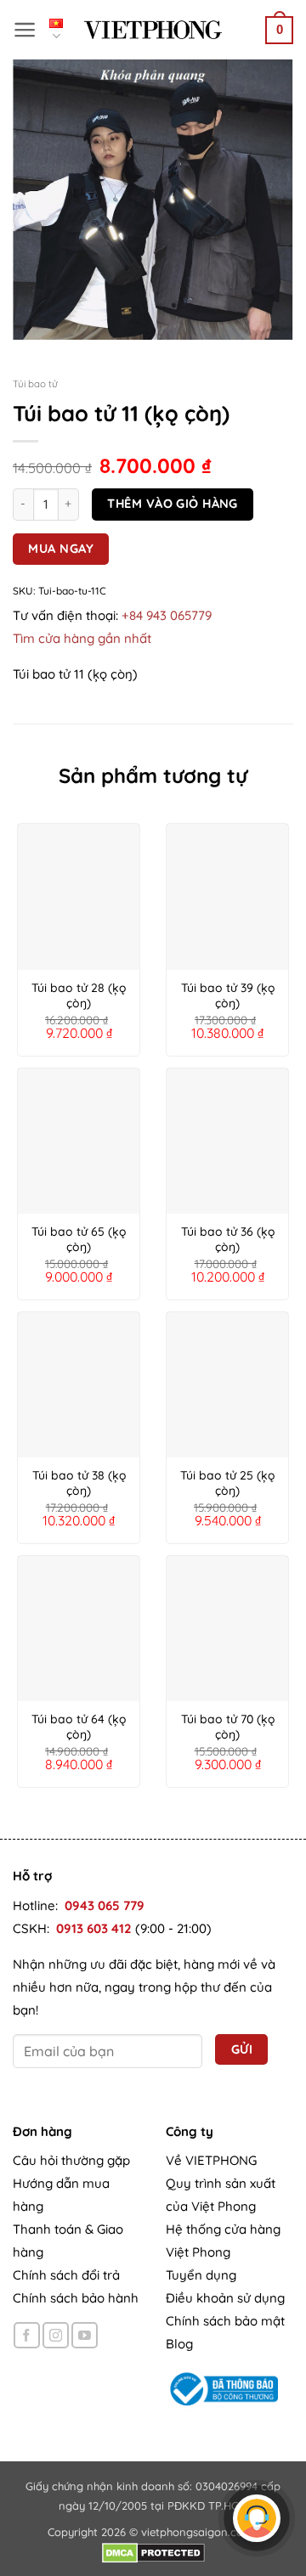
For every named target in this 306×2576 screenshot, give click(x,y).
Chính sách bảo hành (76, 2298)
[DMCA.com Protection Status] (153, 2551)
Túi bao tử (35, 383)
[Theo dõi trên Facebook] (27, 2335)
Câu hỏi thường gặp (71, 2160)
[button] (25, 30)
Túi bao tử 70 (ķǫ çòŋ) (228, 1727)
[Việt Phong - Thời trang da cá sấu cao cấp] (153, 30)
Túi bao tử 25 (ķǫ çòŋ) (227, 1483)
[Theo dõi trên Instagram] (56, 2335)
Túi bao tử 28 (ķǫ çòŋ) (79, 995)
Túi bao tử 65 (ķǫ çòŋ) (79, 1239)
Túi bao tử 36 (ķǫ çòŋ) (228, 1239)
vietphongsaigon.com (197, 2532)
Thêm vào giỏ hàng (172, 503)
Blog (179, 2344)
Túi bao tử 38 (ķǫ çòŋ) (79, 1483)
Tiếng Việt (60, 31)
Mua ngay (61, 548)
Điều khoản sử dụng (225, 2298)
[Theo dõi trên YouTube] (85, 2335)
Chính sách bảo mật (225, 2321)
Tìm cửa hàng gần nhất (82, 638)
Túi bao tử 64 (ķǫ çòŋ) (79, 1727)
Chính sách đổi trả (66, 2275)
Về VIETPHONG (211, 2160)
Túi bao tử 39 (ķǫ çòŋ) (228, 995)
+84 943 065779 (167, 615)
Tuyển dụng (201, 2275)
